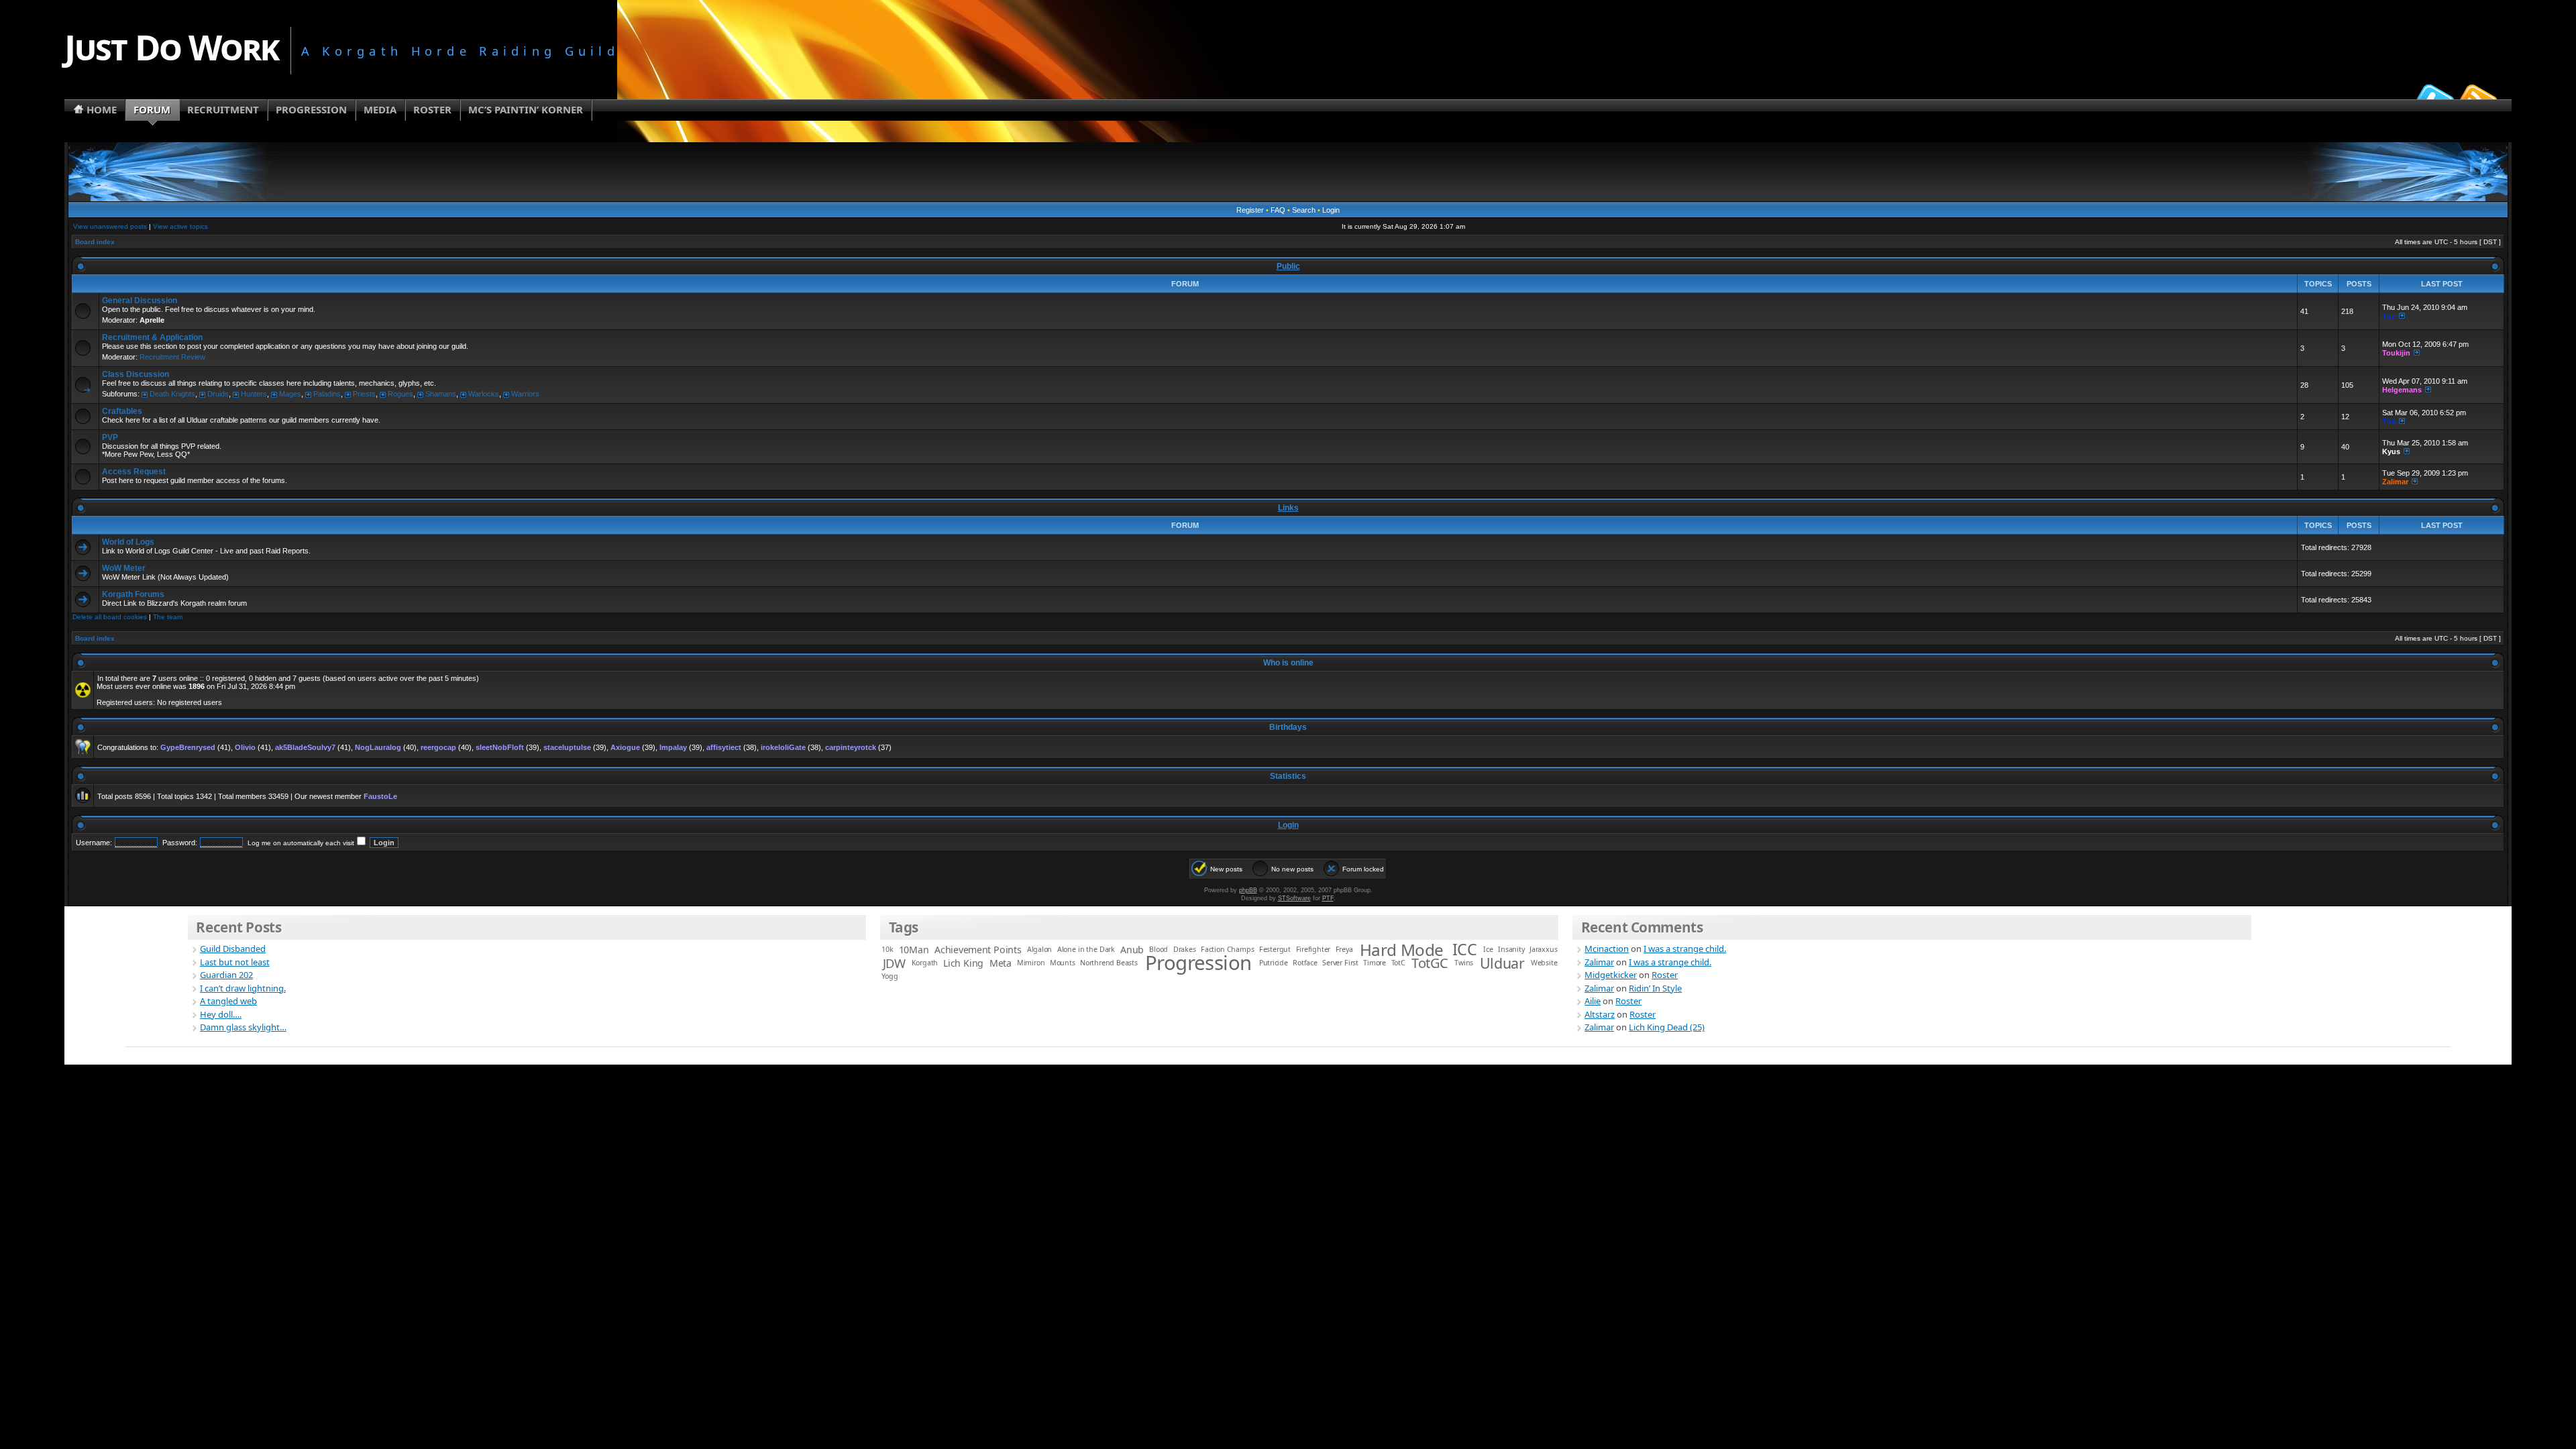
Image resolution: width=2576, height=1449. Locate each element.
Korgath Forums (133, 594)
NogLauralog (378, 747)
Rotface (1305, 963)
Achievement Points (978, 950)
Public (1288, 266)
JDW (894, 963)
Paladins (327, 394)
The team (168, 617)
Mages (290, 394)
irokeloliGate (783, 747)
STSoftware (1294, 898)
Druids (218, 394)
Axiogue (625, 747)
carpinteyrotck (851, 747)
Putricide (1274, 963)
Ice (1488, 949)
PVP (110, 437)
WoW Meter (124, 568)
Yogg (890, 976)
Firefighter (1313, 949)
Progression (1198, 963)
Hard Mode (1402, 950)
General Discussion (140, 301)
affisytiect (724, 747)
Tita (2389, 316)
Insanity (1511, 949)
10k (887, 949)
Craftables (122, 411)
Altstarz (1600, 1014)
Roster (1665, 975)
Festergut (1275, 949)
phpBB (1248, 890)
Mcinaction (1607, 949)
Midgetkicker (1611, 975)
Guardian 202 (226, 975)
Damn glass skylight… (243, 1027)
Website (1544, 963)
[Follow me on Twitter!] (2433, 97)
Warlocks (484, 394)
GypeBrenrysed (188, 747)
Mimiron (1031, 963)
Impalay (673, 747)
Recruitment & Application (152, 337)
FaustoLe (380, 796)
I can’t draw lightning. (243, 988)
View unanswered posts (110, 226)
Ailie (1593, 1001)
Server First (1340, 963)
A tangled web (228, 1001)
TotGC (1430, 963)
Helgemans (2402, 390)
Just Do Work (171, 47)
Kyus (2391, 451)
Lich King (963, 963)
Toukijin (2396, 353)
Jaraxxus (1543, 949)
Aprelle (152, 320)
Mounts (1063, 963)
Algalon (1040, 949)
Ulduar (1502, 963)
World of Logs (128, 542)
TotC (1398, 963)
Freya (1344, 949)
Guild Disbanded (233, 949)
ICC (1465, 949)
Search (1304, 210)
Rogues (400, 394)
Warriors (525, 394)
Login (1331, 210)
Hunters (254, 394)
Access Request (134, 472)
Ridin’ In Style (1655, 988)
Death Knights (172, 394)
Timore (1375, 963)
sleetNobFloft (500, 747)
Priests (364, 394)
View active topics (180, 226)
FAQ (1278, 210)
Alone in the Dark (1086, 949)
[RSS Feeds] (2477, 97)
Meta (1001, 963)
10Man (914, 950)
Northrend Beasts (1109, 963)
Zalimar (2395, 482)
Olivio (245, 747)
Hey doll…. (221, 1014)
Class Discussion (136, 374)
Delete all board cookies (110, 617)
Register (1250, 210)
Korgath (925, 963)
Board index (95, 242)
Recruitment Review (172, 357)
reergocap (438, 747)
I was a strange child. (1685, 949)
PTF (1328, 898)
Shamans (441, 394)
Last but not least (235, 962)
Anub (1132, 950)
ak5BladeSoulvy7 (305, 747)
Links (1288, 508)
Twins (1464, 963)
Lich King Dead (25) (1667, 1027)
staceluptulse (567, 747)
